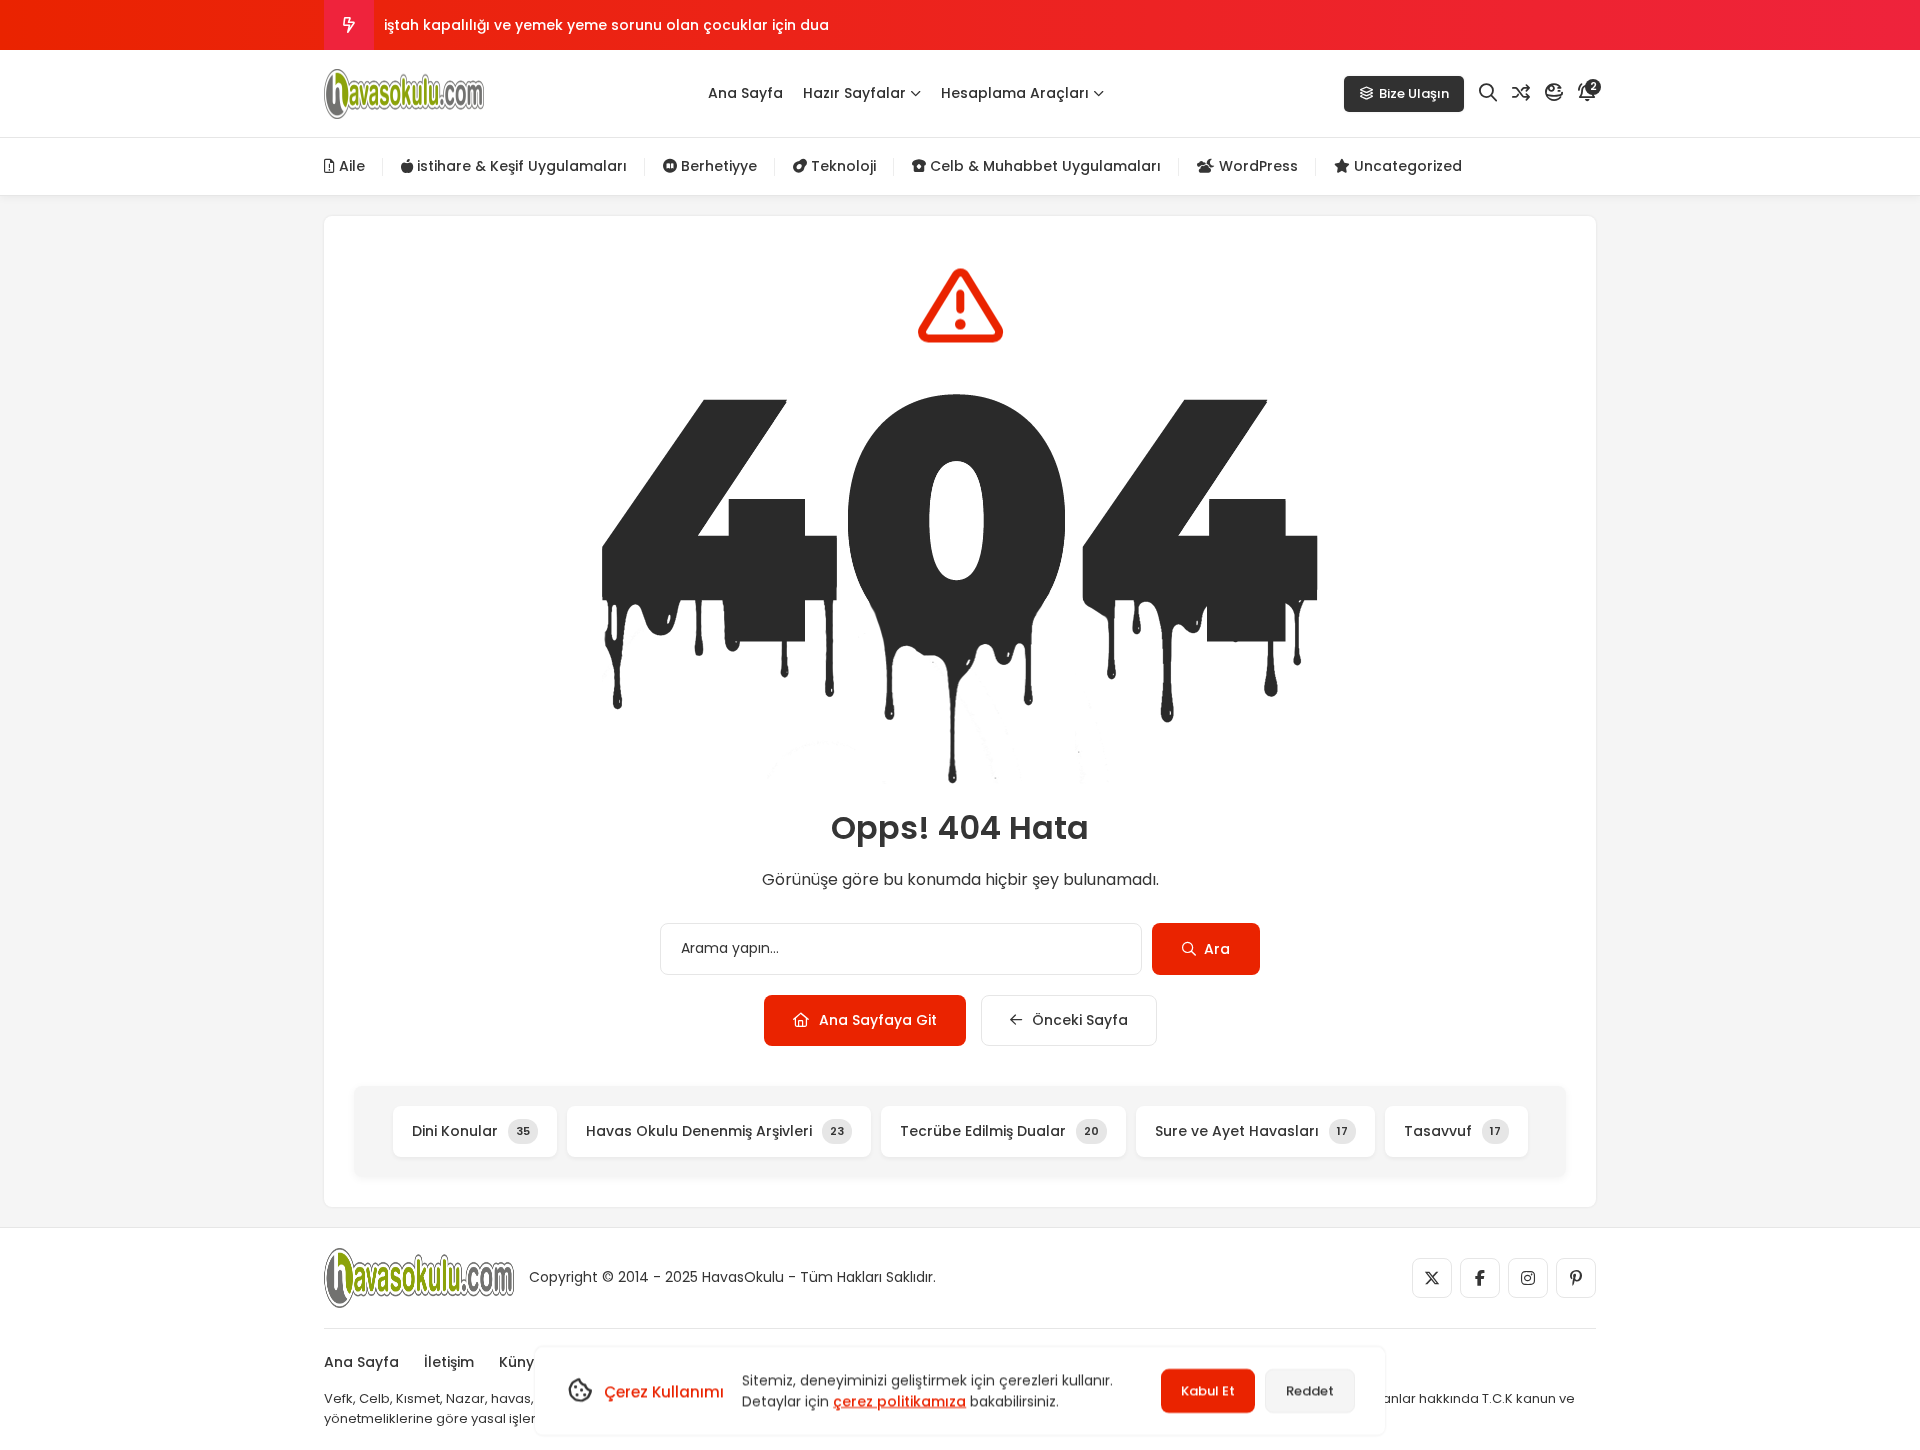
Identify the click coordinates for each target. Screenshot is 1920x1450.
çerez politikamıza (899, 1401)
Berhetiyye (717, 166)
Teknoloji (841, 166)
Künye (521, 1362)
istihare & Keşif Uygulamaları (520, 166)
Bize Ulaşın (1414, 93)
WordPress (1256, 166)
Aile (350, 166)
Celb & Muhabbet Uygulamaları (1043, 166)
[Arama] (1488, 93)
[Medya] (1432, 1278)
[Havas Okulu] (404, 94)
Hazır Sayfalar (854, 93)
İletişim (449, 1362)
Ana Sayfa (745, 93)
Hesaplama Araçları (1015, 93)
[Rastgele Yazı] (1521, 93)
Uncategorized (1406, 166)
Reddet (1310, 1390)
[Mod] (1554, 93)
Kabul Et (1208, 1390)
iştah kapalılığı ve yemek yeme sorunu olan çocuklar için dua (606, 25)
